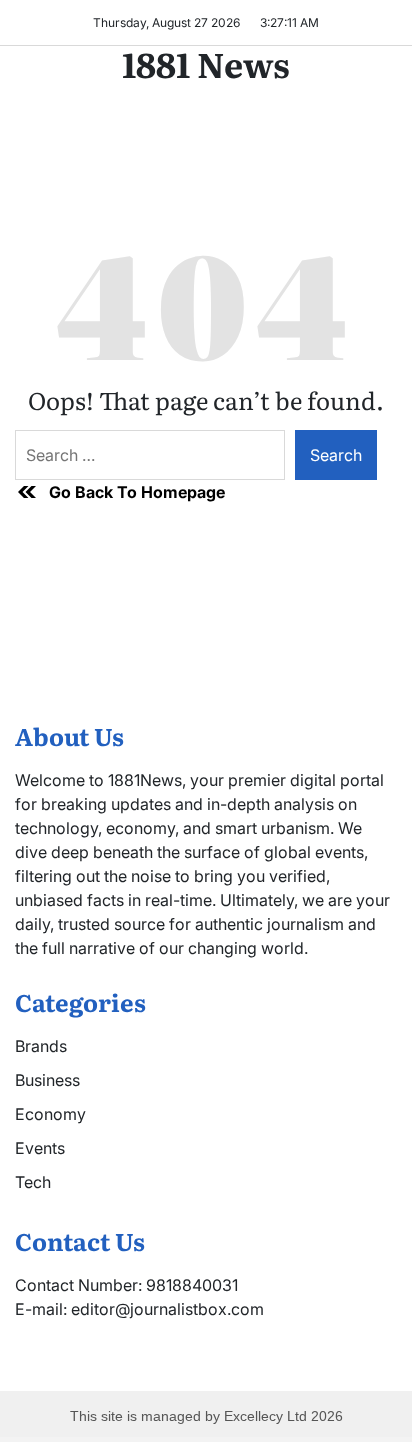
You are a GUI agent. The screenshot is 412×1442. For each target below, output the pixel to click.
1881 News (206, 63)
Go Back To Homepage (137, 492)
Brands (41, 1046)
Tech (33, 1182)
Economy (50, 1114)
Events (40, 1148)
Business (47, 1080)
